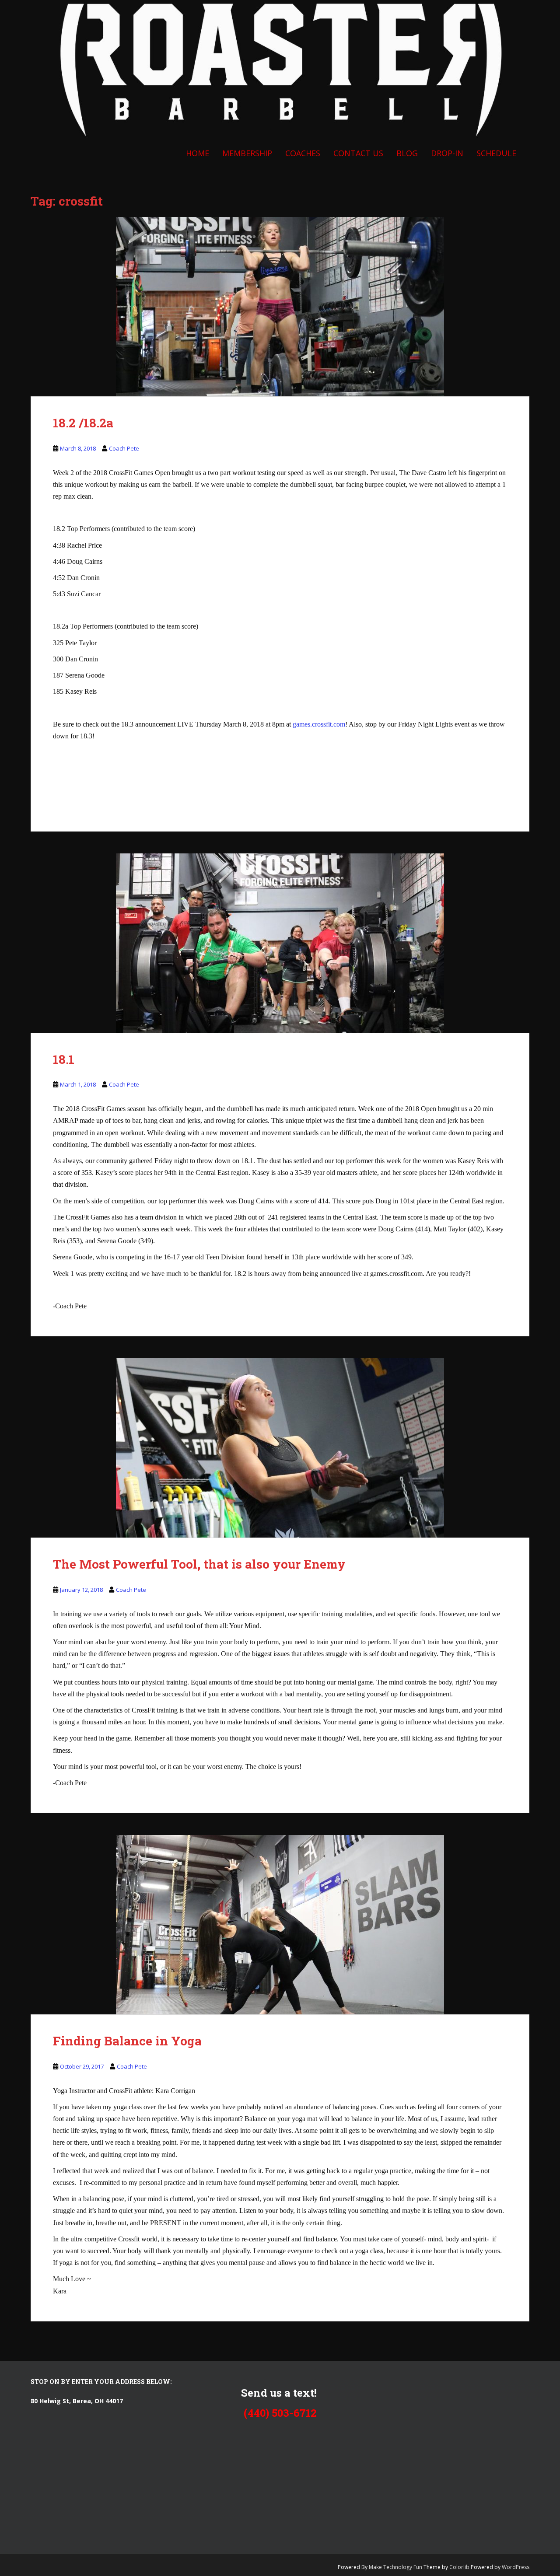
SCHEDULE (496, 153)
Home (198, 153)
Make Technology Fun (396, 2567)
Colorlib (459, 2567)
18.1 (64, 1059)
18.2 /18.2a (83, 423)
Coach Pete (124, 448)
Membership (247, 153)
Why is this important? (212, 2119)
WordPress (516, 2567)
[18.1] (280, 943)
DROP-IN (447, 153)
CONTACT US (358, 153)
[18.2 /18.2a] (280, 307)
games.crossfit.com (319, 724)
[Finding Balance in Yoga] (280, 1925)
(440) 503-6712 (280, 2413)
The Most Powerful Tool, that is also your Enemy (199, 1564)
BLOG (407, 153)
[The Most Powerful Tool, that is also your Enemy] (280, 1448)
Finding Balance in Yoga (127, 2041)
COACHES (303, 153)
